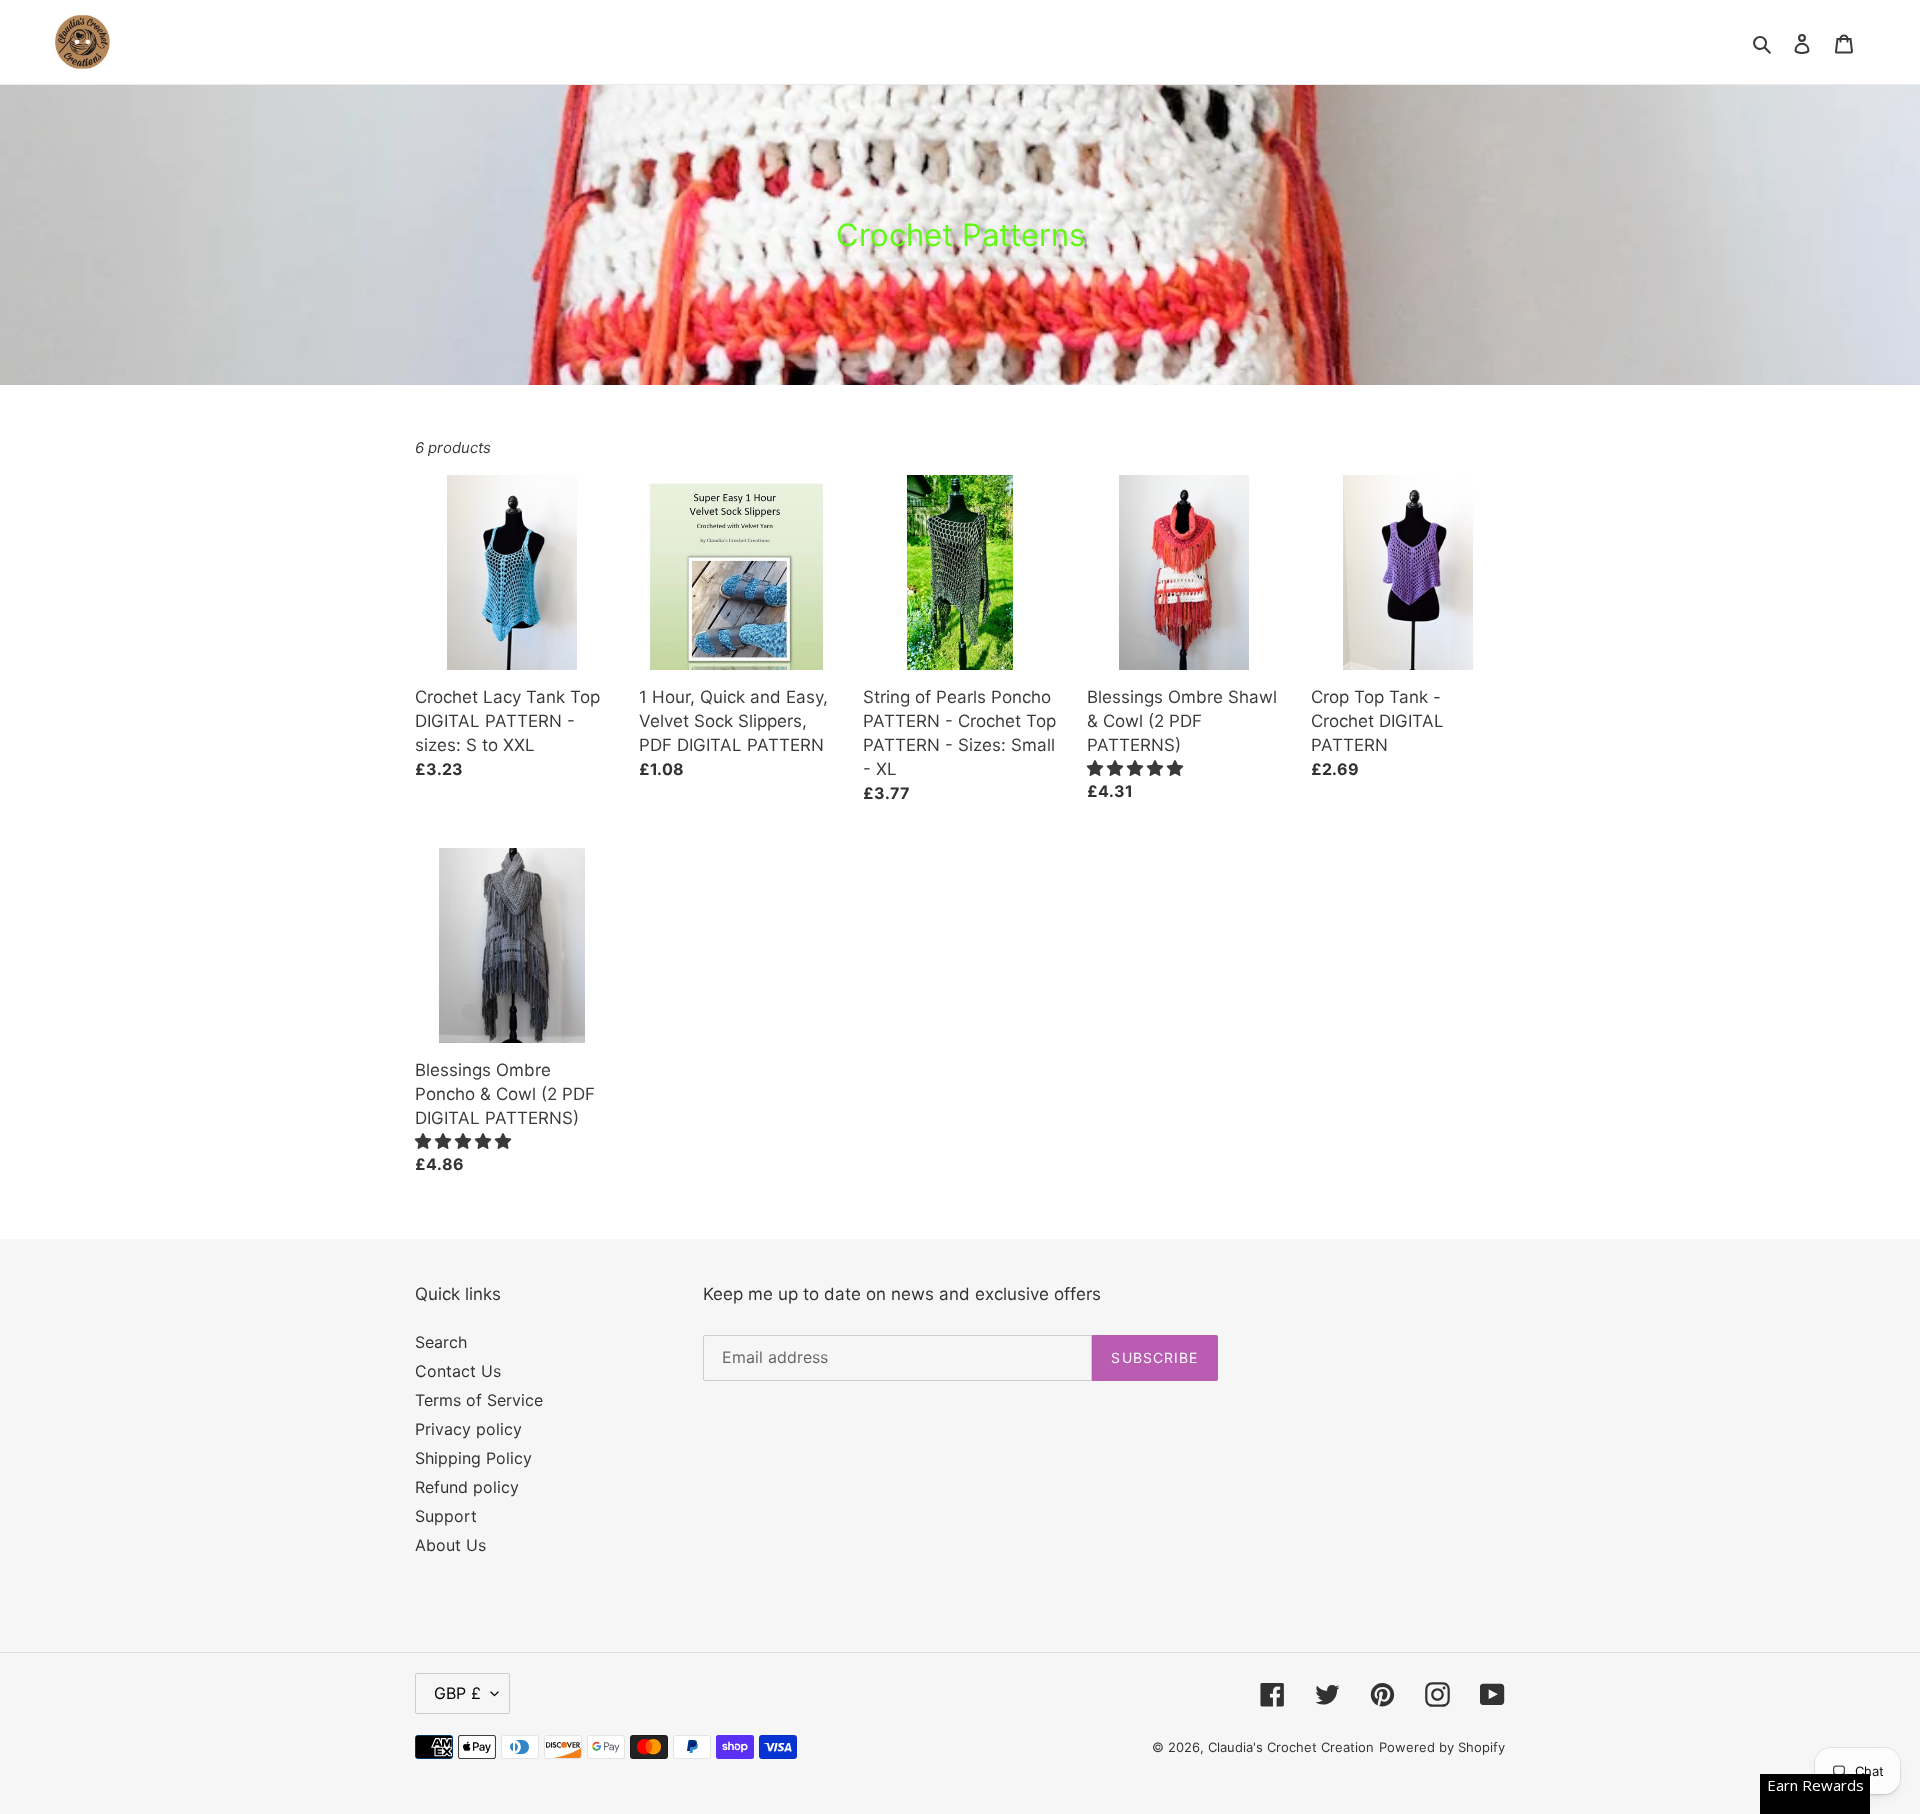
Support (446, 1516)
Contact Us (458, 1371)
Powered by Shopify (1442, 1747)
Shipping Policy (473, 1458)
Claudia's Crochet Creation (1291, 1747)
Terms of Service (479, 1400)
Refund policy (467, 1487)
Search (441, 1342)
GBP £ (457, 1693)
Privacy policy (468, 1429)
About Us (450, 1545)
